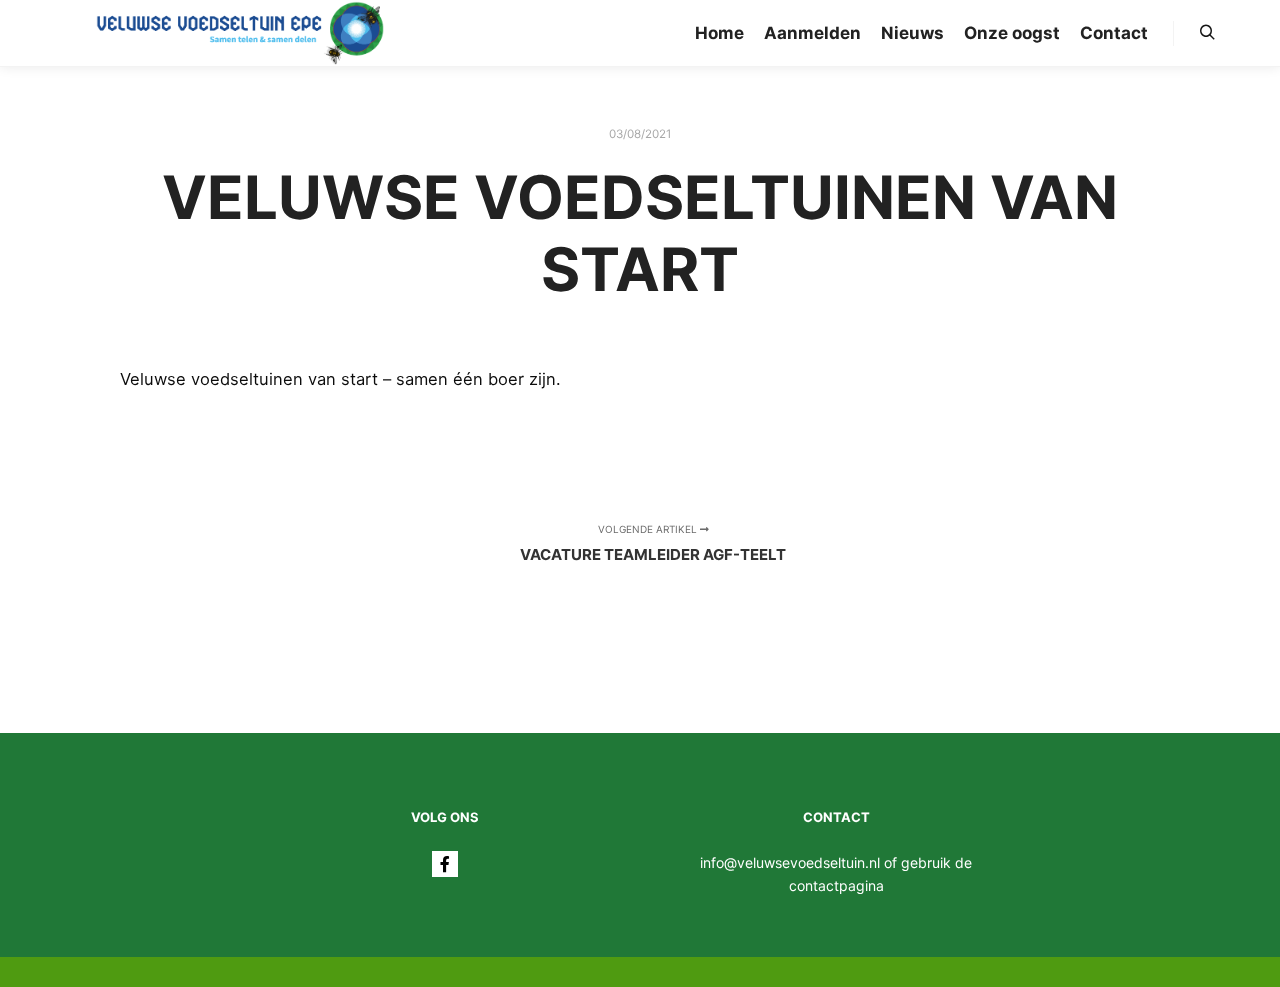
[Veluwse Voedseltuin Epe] (240, 33)
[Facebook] (445, 864)
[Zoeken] (1207, 33)
